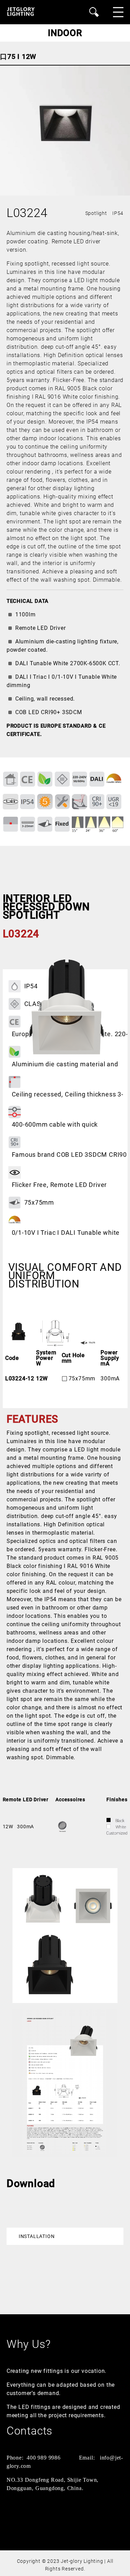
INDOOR (65, 33)
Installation (37, 2236)
